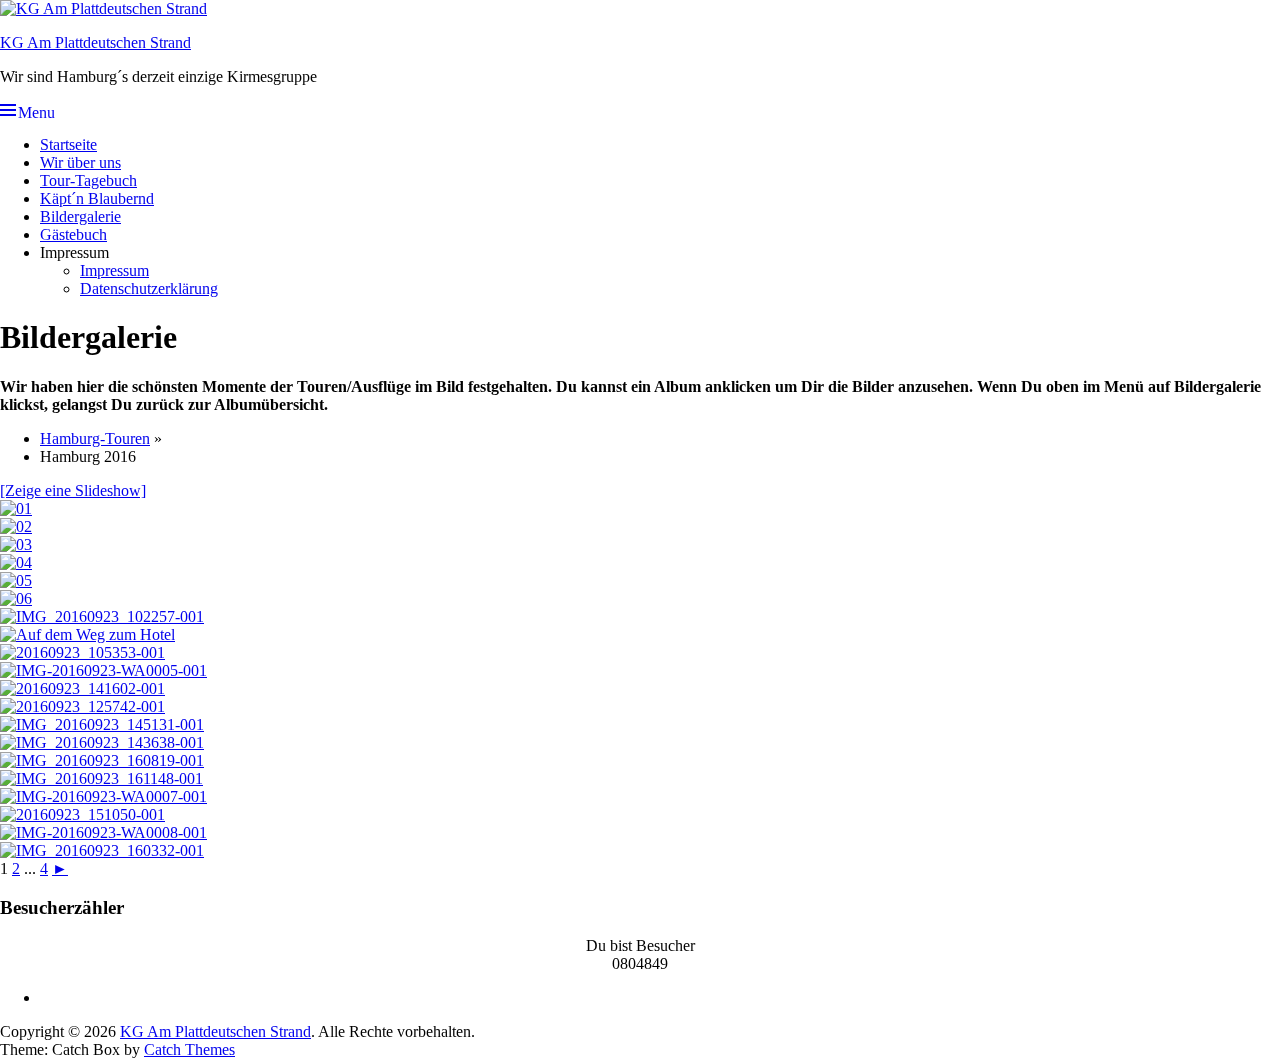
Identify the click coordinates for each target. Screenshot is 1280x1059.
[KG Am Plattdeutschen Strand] (103, 8)
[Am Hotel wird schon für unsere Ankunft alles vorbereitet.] (82, 652)
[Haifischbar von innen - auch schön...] (16, 562)
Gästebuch (73, 234)
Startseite (68, 144)
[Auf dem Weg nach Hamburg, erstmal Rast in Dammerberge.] (102, 616)
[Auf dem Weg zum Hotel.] (87, 634)
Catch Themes (189, 1049)
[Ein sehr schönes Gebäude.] (102, 850)
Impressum (114, 270)
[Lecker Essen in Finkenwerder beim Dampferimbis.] (103, 796)
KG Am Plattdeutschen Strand (95, 42)
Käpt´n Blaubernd (97, 198)
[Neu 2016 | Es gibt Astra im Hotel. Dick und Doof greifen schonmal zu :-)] (103, 670)
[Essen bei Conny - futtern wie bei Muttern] (16, 580)
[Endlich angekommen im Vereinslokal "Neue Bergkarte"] (16, 544)
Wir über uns (80, 162)
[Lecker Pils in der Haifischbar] (16, 508)
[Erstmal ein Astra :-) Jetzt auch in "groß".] (103, 832)
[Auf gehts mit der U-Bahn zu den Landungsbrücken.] (82, 688)
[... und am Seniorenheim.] (101, 778)
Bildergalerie (80, 216)
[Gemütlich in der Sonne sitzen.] (82, 814)
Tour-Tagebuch (88, 180)
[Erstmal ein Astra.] (82, 706)
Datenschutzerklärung (149, 288)
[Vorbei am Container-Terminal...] (102, 760)
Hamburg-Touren (95, 438)
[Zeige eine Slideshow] (73, 490)
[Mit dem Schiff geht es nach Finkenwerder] (102, 724)
